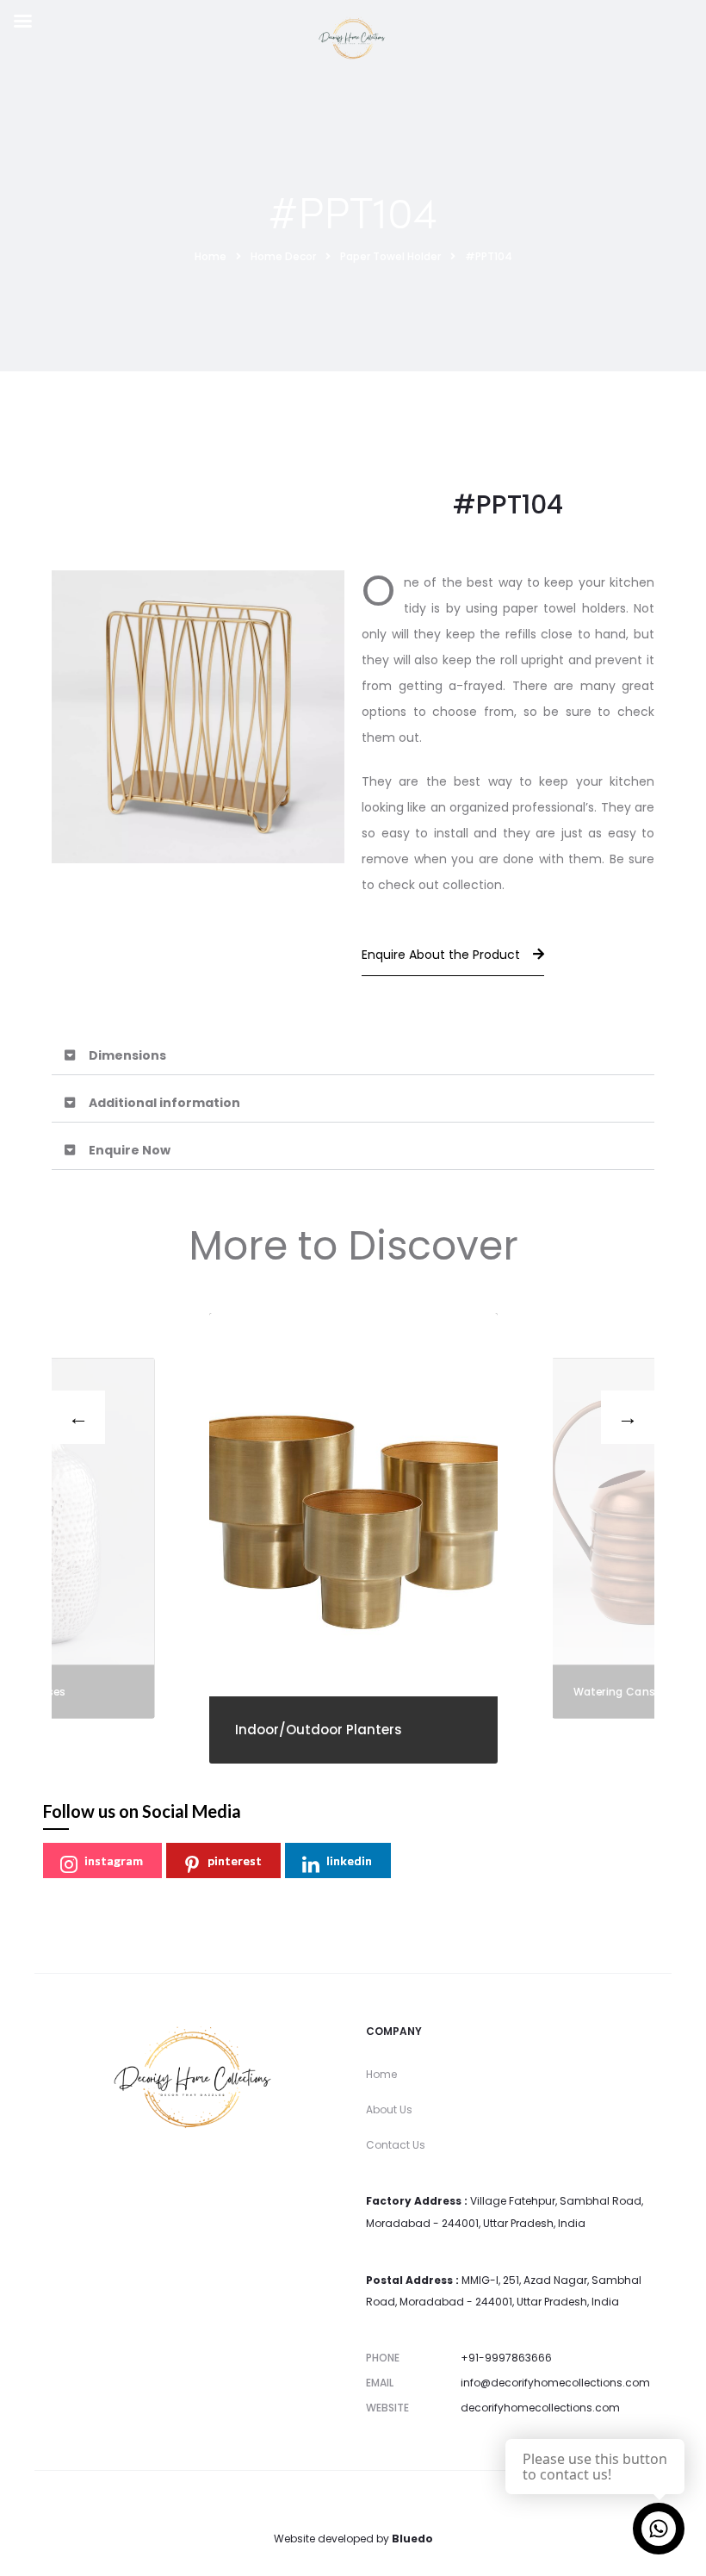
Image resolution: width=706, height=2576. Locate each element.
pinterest (235, 1860)
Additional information (164, 1103)
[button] (353, 1056)
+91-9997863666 (506, 2358)
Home (381, 2074)
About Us (389, 2109)
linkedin (349, 1860)
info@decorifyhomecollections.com (555, 2383)
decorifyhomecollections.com (540, 2408)
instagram (114, 1860)
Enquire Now (130, 1150)
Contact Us (396, 2145)
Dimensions (127, 1055)
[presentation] (78, 1417)
